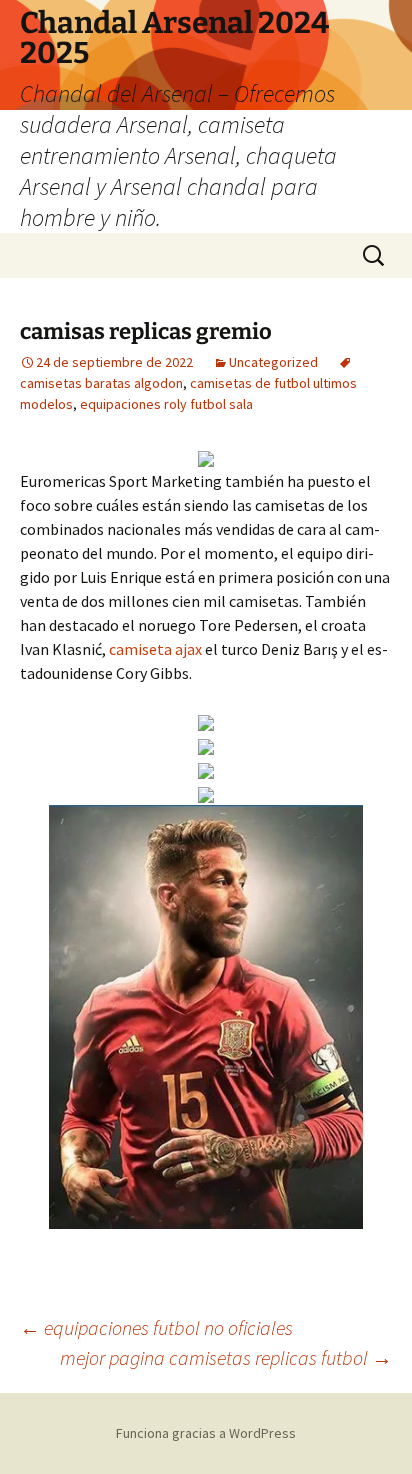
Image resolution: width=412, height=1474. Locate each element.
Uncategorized (273, 362)
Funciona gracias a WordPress (206, 1433)
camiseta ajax (155, 649)
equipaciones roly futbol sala (166, 404)
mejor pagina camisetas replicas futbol (226, 1357)
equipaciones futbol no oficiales (156, 1327)
